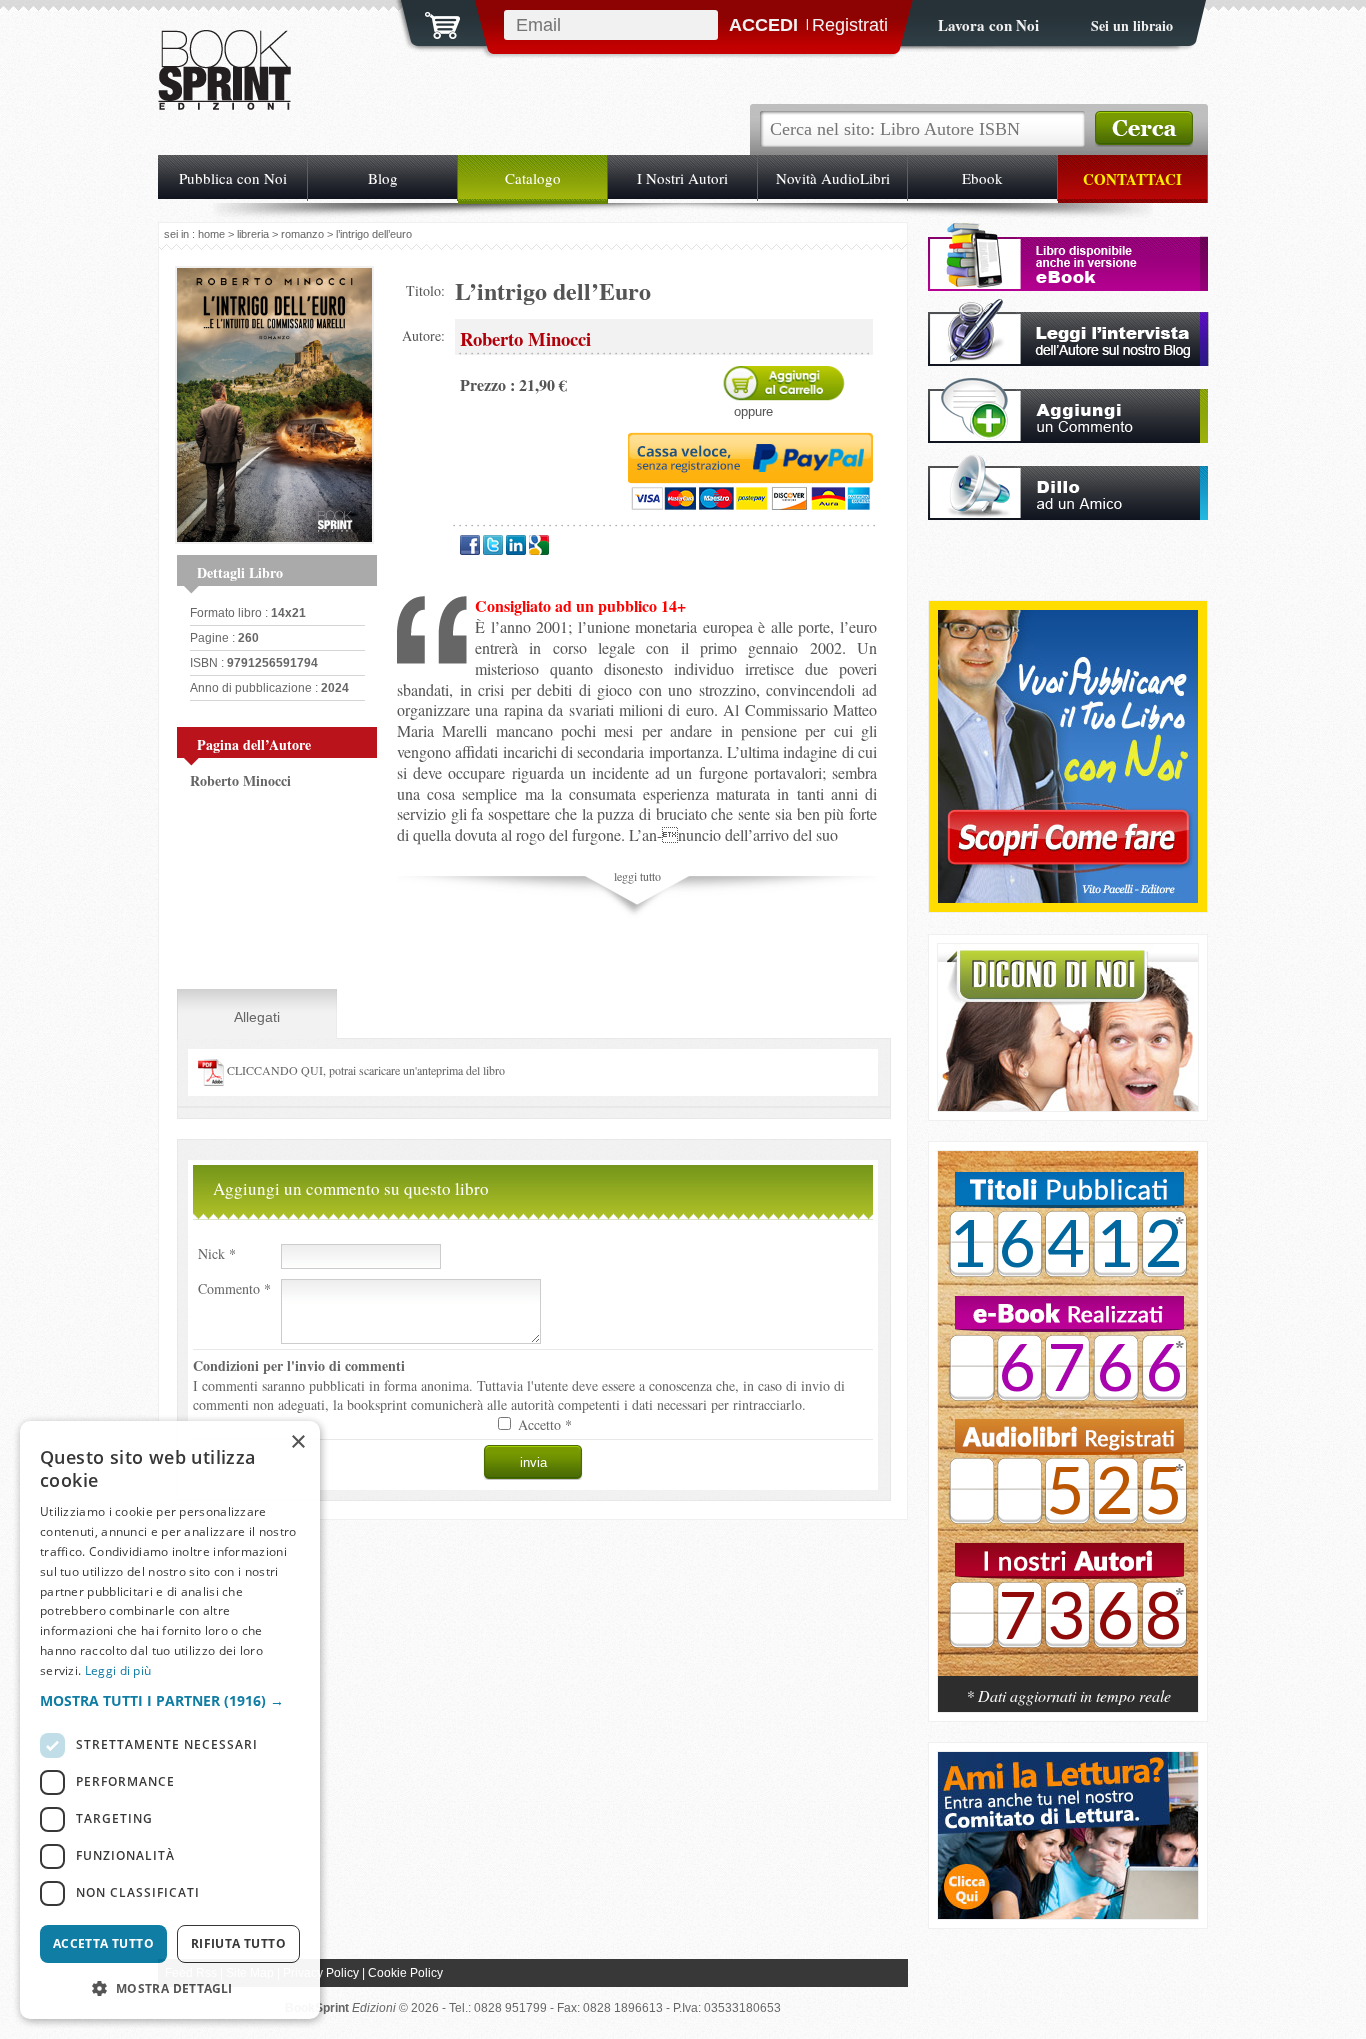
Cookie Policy (405, 1973)
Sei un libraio (1132, 25)
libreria (253, 234)
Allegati (257, 1017)
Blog (383, 178)
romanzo (302, 234)
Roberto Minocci (240, 780)
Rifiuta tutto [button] (238, 1943)
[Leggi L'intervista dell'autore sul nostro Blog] (1068, 360)
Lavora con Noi (988, 25)
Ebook (982, 178)
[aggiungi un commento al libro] (1068, 437)
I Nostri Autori (682, 178)
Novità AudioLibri (833, 178)
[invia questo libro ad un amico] (1068, 514)
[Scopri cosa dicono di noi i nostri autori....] (1068, 1105)
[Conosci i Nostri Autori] (1068, 1424)
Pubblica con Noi (233, 178)
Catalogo (533, 178)
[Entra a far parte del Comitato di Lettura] (1068, 1913)
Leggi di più (118, 1670)
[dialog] (170, 1720)
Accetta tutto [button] (103, 1943)
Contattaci (1132, 179)
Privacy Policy (321, 1973)
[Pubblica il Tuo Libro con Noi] (1068, 897)
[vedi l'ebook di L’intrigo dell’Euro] (1068, 285)
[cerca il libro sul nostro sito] (1144, 129)
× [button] (297, 1442)
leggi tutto (637, 876)
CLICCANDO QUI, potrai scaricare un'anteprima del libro (364, 1070)
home (211, 234)
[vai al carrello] (430, 23)
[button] (170, 1700)
